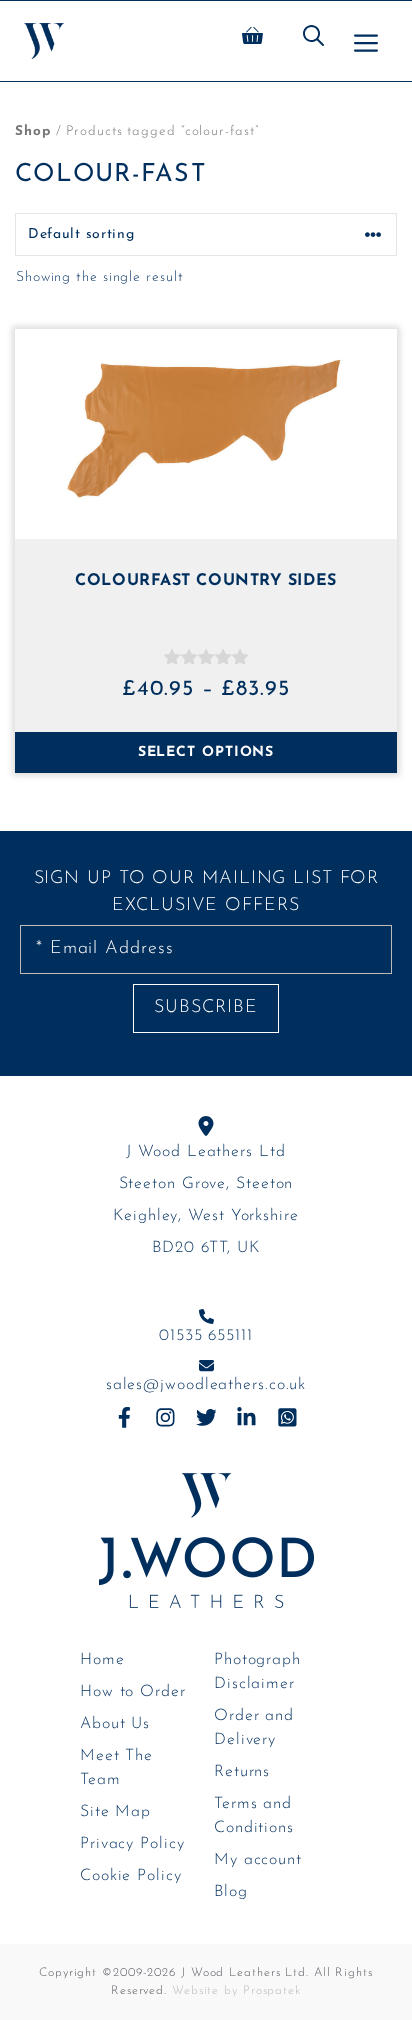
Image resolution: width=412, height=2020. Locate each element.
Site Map (115, 1812)
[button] (313, 41)
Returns (242, 1772)
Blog (231, 1892)
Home (102, 1660)
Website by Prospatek (236, 1991)
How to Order (133, 1692)
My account (258, 1860)
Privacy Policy (132, 1844)
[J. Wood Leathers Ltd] (44, 41)
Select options (206, 752)
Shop (33, 131)
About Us (115, 1724)
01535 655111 (206, 1336)
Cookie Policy (131, 1876)
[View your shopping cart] (252, 41)
